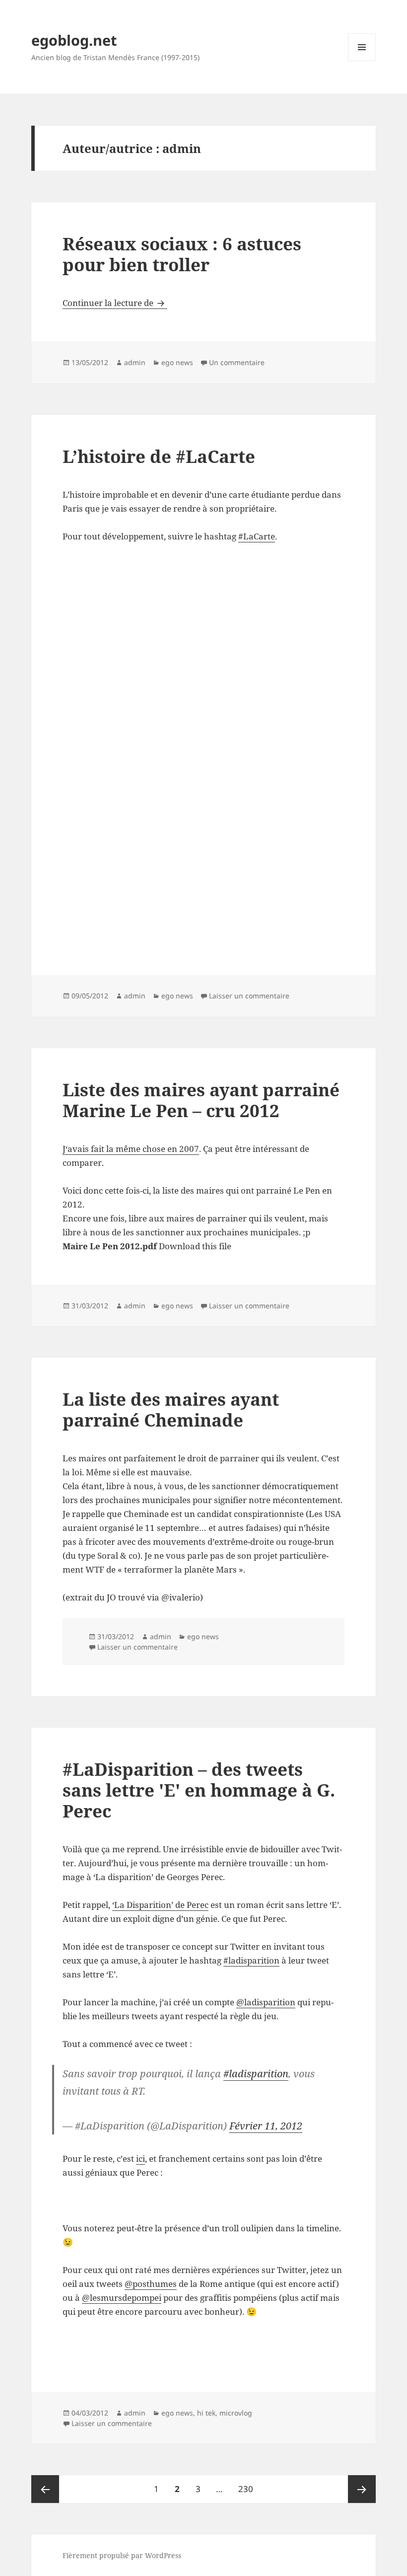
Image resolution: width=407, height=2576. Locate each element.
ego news (177, 362)
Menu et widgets (362, 61)
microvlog (236, 2413)
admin (135, 362)
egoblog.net (74, 40)
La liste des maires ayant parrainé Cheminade (171, 1409)
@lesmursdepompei (122, 2298)
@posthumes (151, 2284)
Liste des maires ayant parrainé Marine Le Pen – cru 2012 (201, 1100)
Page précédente (45, 2489)
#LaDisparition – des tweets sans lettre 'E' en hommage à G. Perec (199, 1790)
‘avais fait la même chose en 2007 (132, 1149)
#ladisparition (251, 1960)
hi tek (206, 2413)
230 (248, 2489)
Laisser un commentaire (249, 996)
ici (140, 2159)
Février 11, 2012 (266, 2126)
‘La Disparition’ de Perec (160, 1905)
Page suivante (362, 2489)
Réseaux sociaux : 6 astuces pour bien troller (182, 254)
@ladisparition (266, 2002)
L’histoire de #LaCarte (159, 456)
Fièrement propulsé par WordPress (122, 2555)
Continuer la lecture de (115, 303)
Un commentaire (237, 362)
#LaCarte (257, 536)
